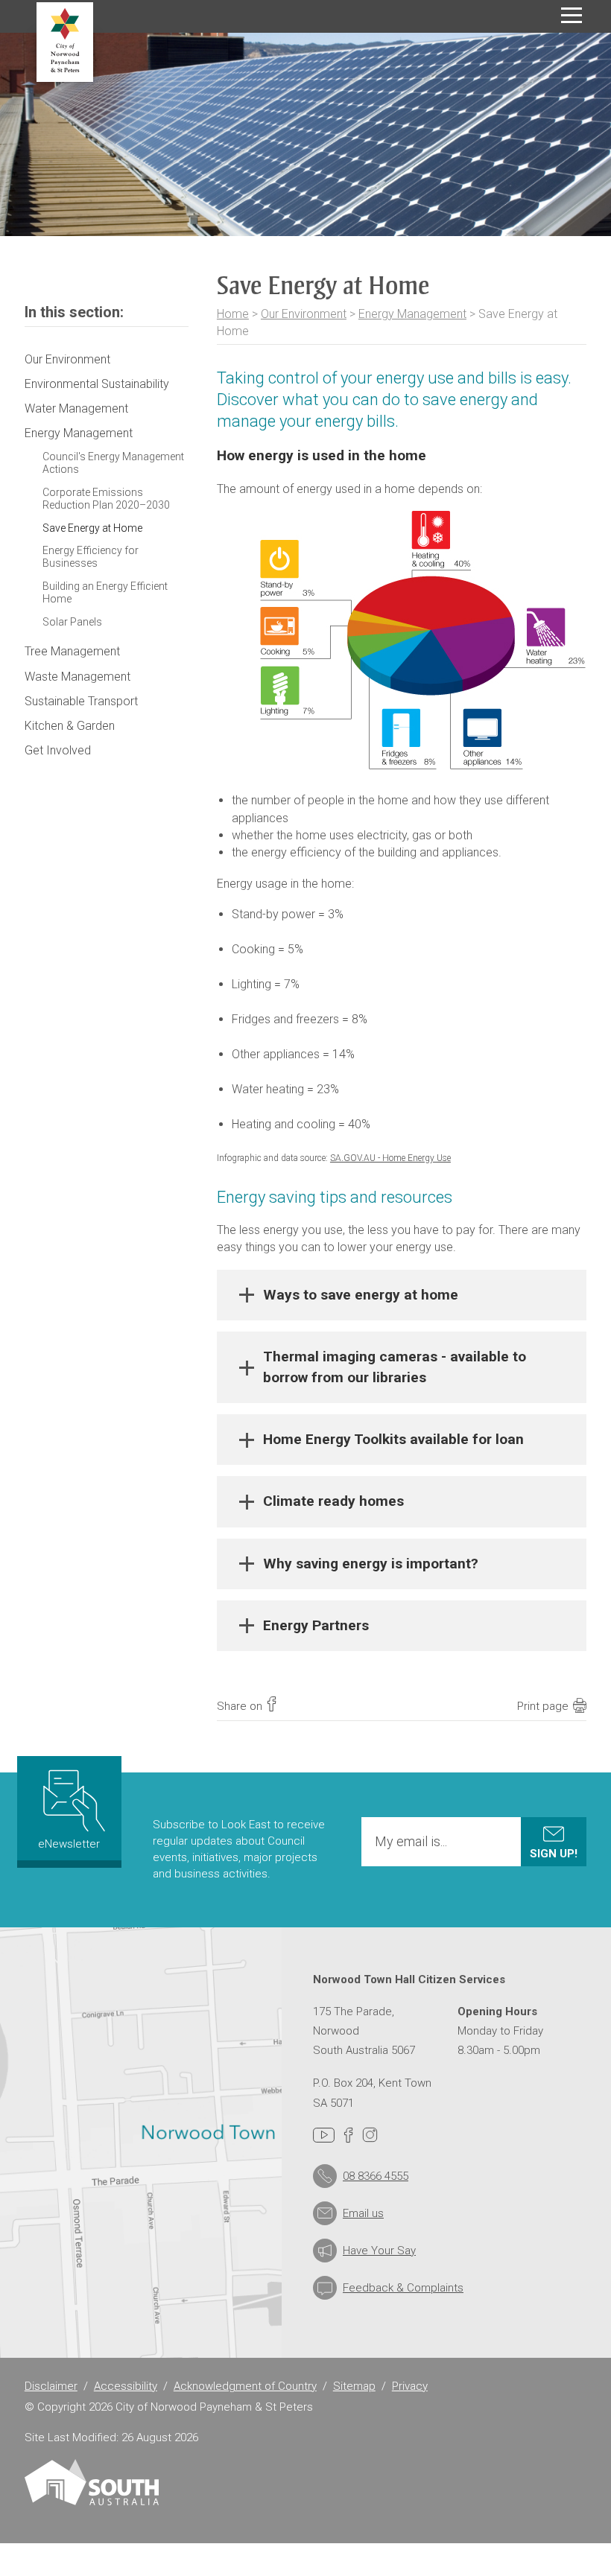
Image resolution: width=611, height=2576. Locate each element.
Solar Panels (72, 622)
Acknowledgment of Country (245, 2386)
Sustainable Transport (81, 701)
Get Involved (58, 750)
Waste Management (77, 677)
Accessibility (126, 2386)
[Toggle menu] (572, 15)
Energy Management (412, 314)
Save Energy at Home (92, 528)
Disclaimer (51, 2386)
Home (233, 314)
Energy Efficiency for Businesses (91, 557)
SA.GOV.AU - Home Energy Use (390, 1158)
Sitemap (354, 2386)
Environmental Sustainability (97, 384)
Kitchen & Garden (70, 726)
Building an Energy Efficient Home (105, 592)
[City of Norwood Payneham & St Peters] (65, 42)
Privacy (410, 2386)
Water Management (76, 408)
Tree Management (72, 651)
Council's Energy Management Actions (113, 463)
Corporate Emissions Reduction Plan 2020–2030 (106, 499)
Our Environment (304, 314)
